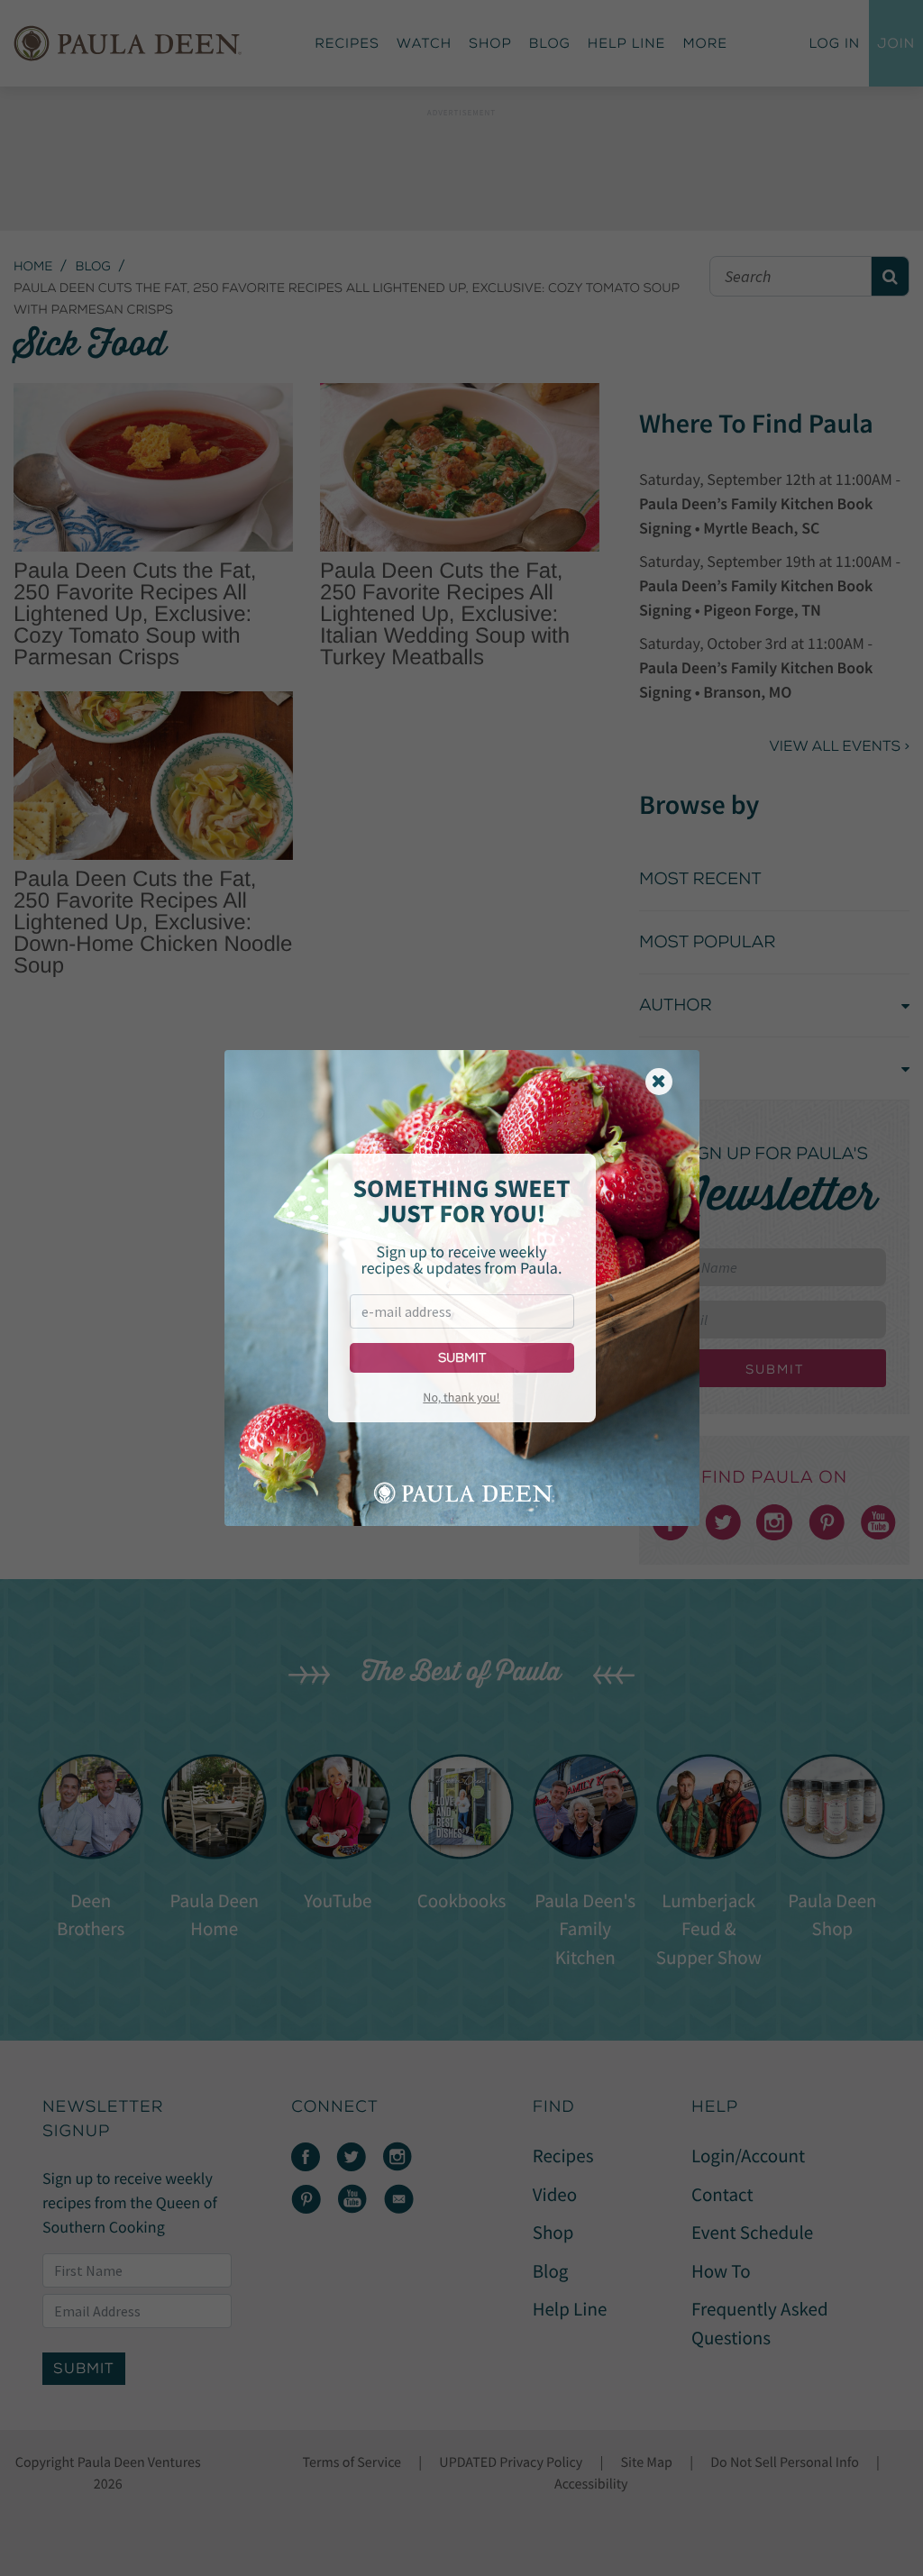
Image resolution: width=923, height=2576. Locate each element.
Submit (462, 1358)
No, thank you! (461, 1397)
